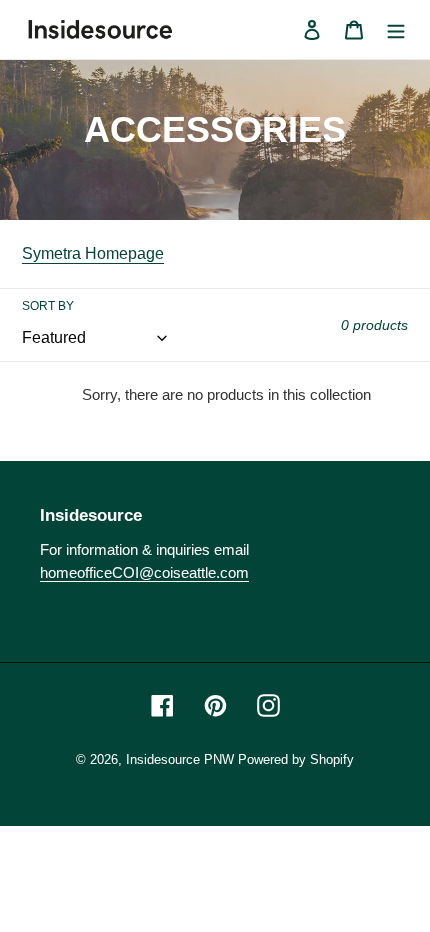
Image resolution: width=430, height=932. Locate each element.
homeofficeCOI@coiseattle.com (144, 572)
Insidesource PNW (180, 759)
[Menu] (396, 29)
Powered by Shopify (296, 759)
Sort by (48, 306)
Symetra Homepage (93, 253)
